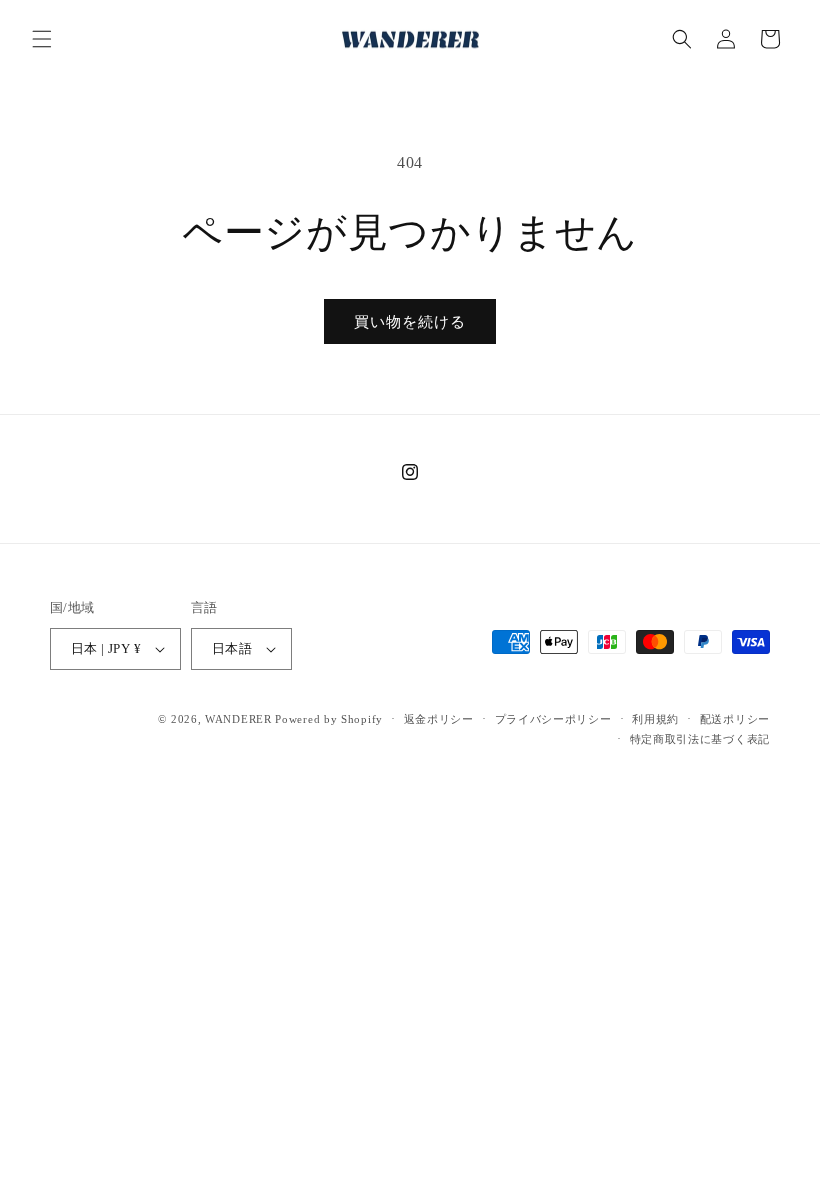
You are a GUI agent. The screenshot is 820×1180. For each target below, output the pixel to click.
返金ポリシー (439, 719)
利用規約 (655, 719)
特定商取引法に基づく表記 (700, 739)
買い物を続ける (410, 322)
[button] (42, 39)
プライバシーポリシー (553, 719)
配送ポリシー (735, 719)
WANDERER (238, 719)
